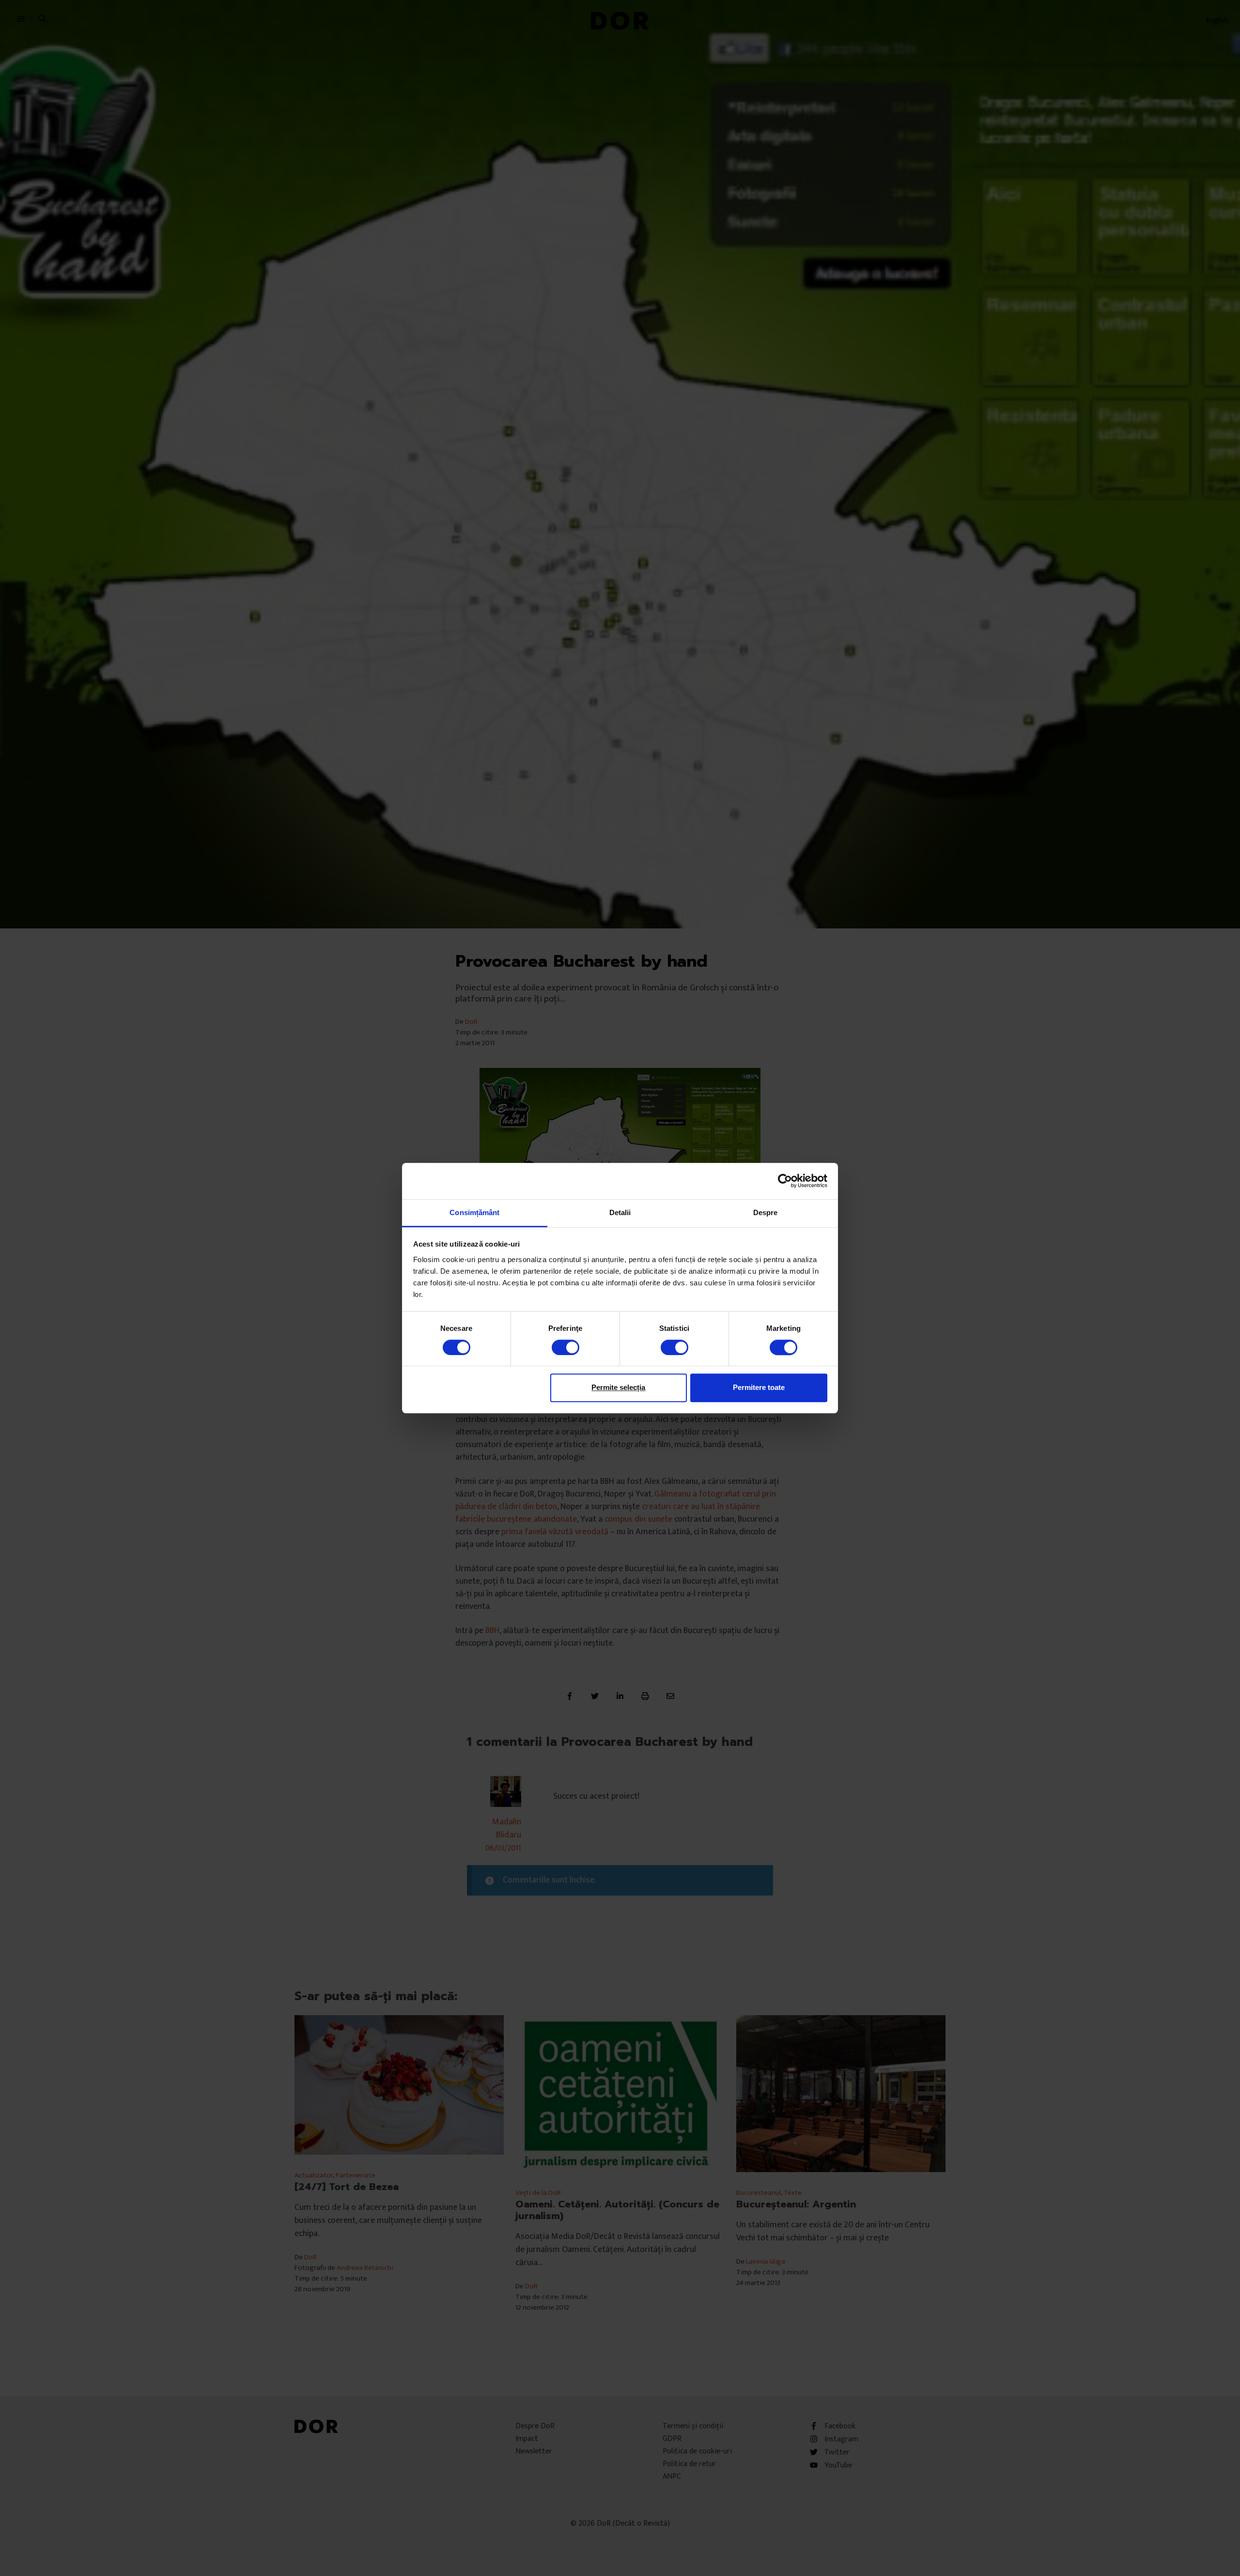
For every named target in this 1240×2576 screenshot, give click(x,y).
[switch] (566, 1347)
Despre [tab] (766, 1212)
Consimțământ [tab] (474, 1212)
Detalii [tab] (620, 1212)
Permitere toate (759, 1387)
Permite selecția (618, 1387)
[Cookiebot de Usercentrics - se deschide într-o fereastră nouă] (785, 1181)
